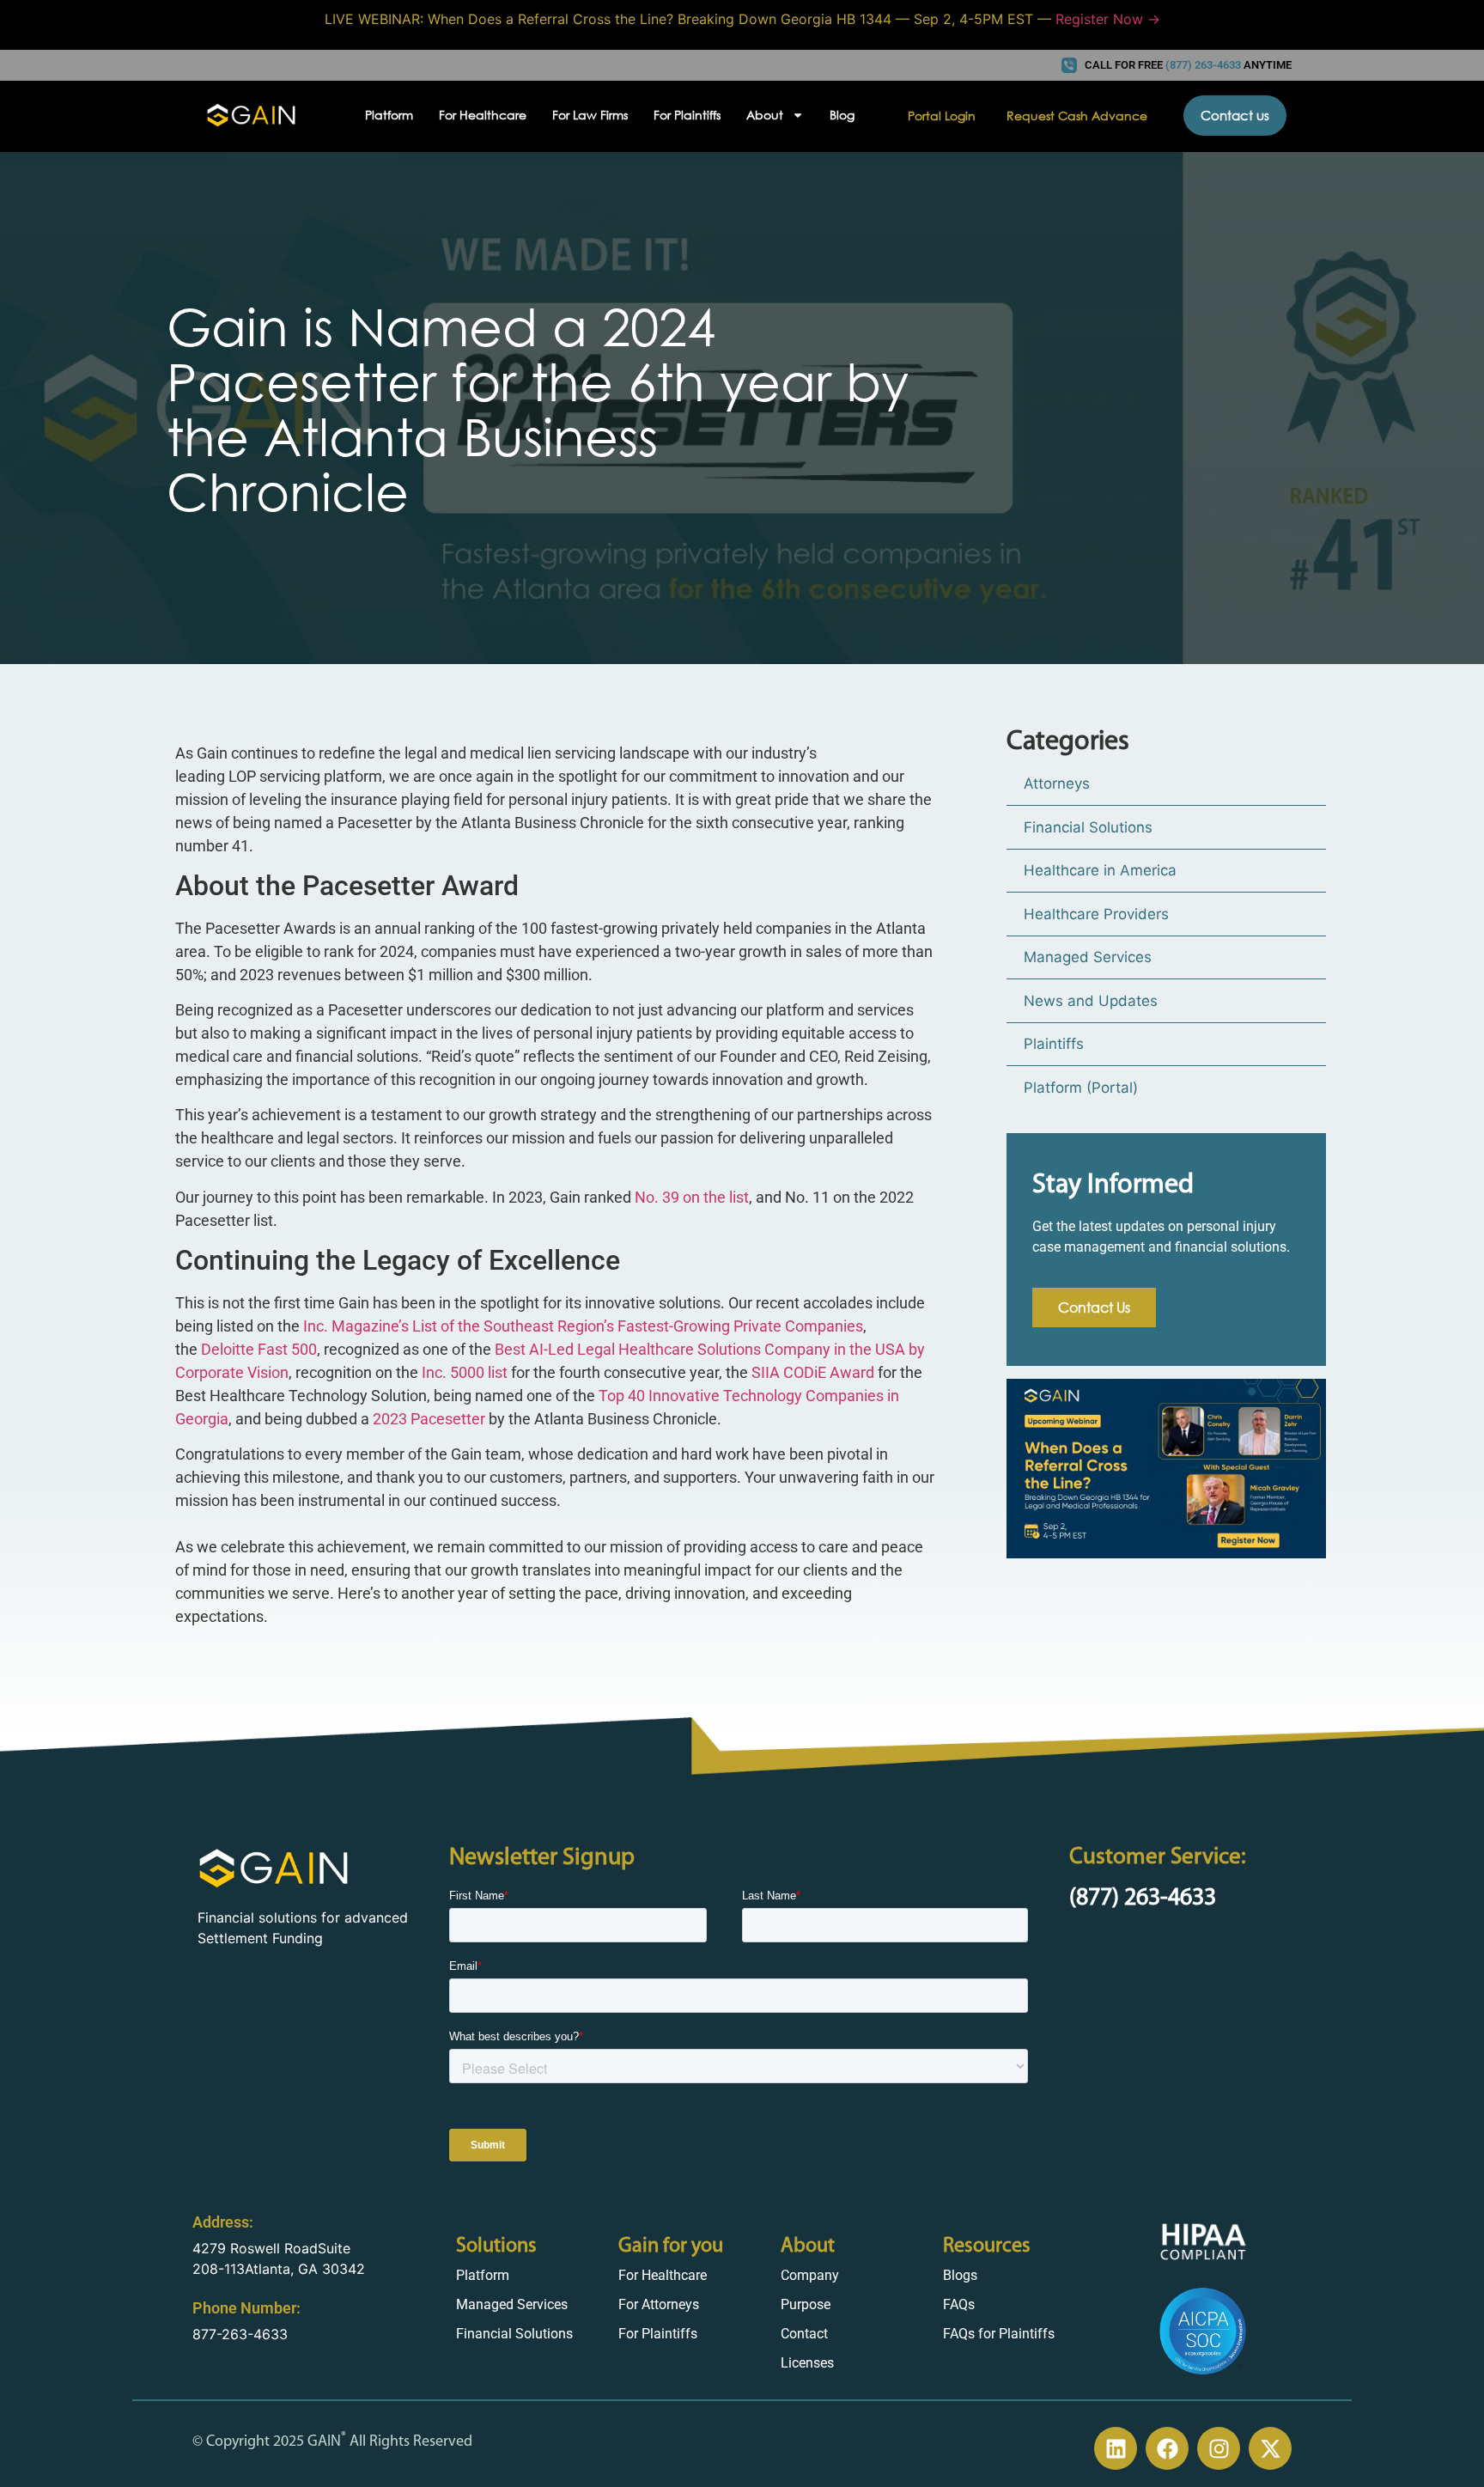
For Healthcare (483, 115)
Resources (987, 2246)
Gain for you (671, 2246)
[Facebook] (1167, 2448)
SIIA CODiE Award (813, 1372)
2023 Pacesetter (429, 1419)
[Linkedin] (1116, 2448)
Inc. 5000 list (465, 1372)
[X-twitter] (1270, 2448)
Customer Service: (1158, 1858)
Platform (389, 115)
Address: (223, 2222)
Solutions (496, 2246)
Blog (842, 115)
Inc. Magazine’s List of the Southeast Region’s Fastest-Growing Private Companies (583, 1326)
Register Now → (1108, 19)
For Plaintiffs (687, 115)
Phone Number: (246, 2308)
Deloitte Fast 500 (259, 1349)
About (808, 2246)
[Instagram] (1219, 2448)
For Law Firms (590, 115)
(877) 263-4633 (1143, 1899)
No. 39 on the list (692, 1197)
